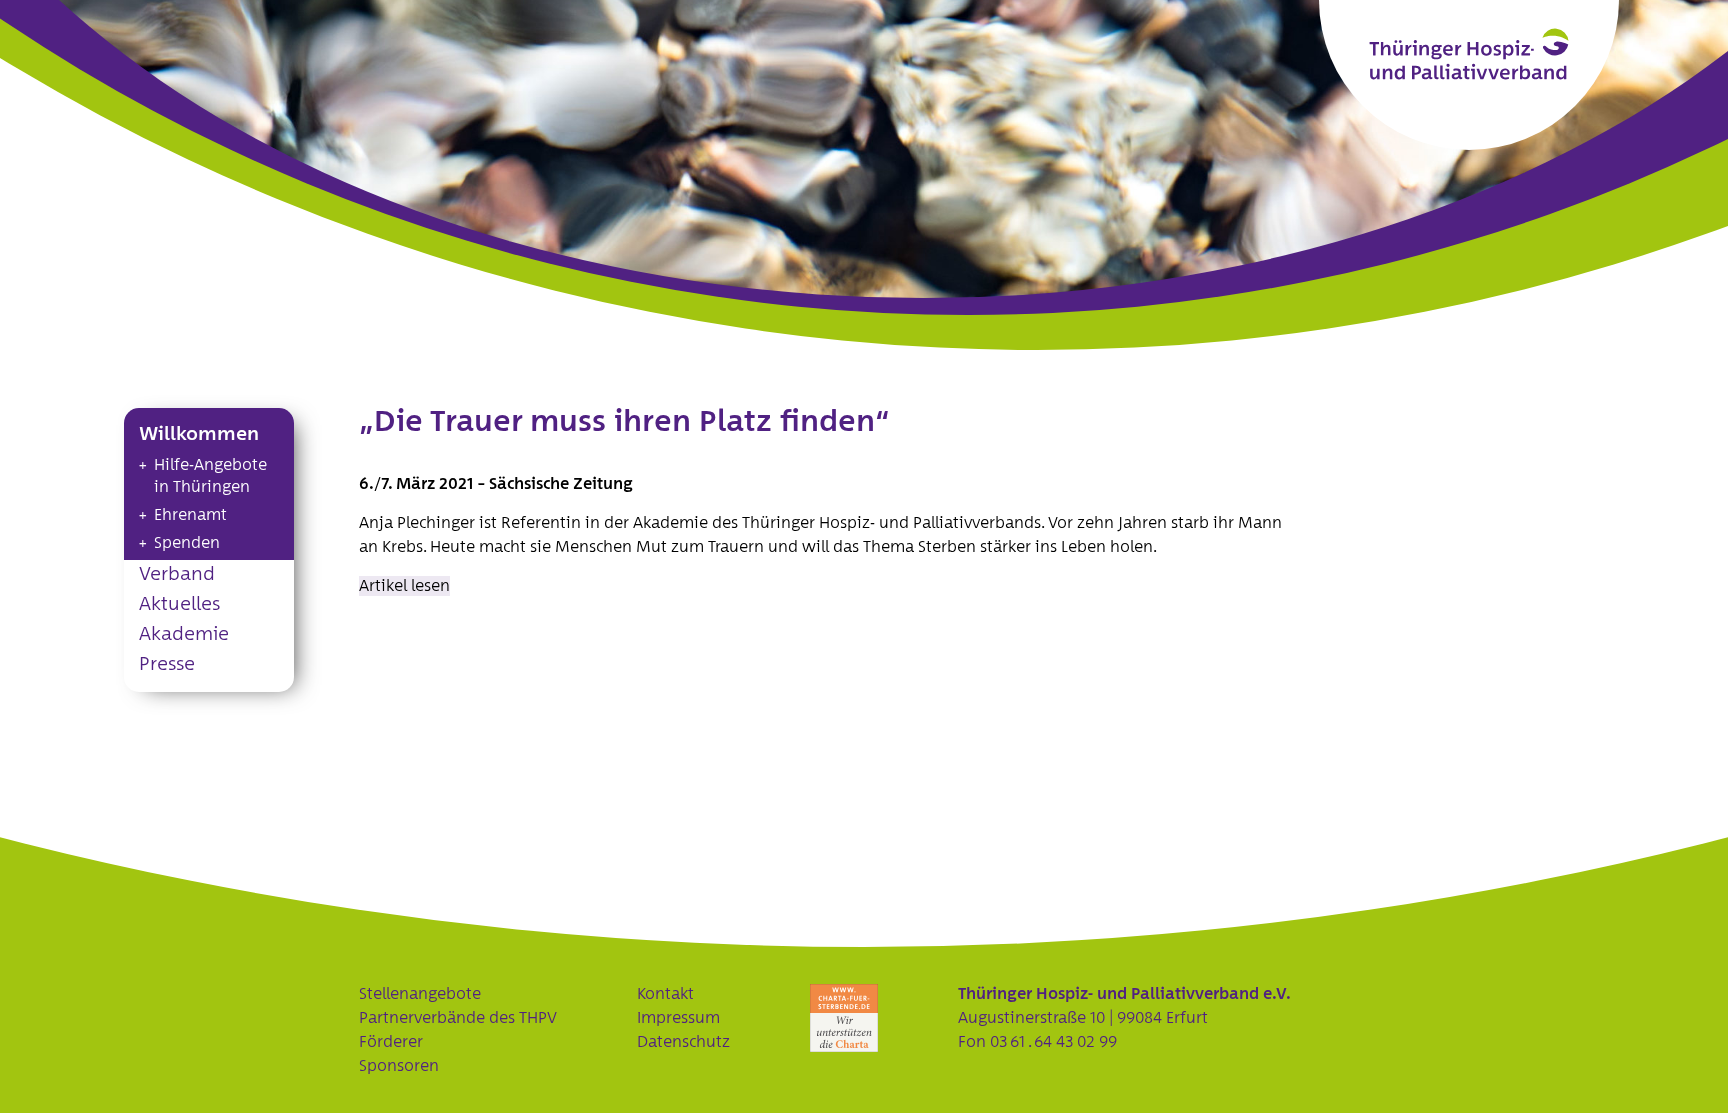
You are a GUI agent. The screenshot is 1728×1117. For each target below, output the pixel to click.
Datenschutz (683, 1042)
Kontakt (665, 994)
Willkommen (199, 434)
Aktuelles (179, 604)
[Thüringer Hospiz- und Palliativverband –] (1469, 54)
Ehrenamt (190, 515)
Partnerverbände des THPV (458, 1018)
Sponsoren (399, 1066)
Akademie (184, 634)
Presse (167, 664)
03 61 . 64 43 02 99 (1053, 1042)
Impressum (678, 1018)
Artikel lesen (404, 586)
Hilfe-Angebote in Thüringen (210, 476)
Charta (844, 1018)
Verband (177, 574)
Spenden (187, 543)
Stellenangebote (420, 994)
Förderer (391, 1042)
